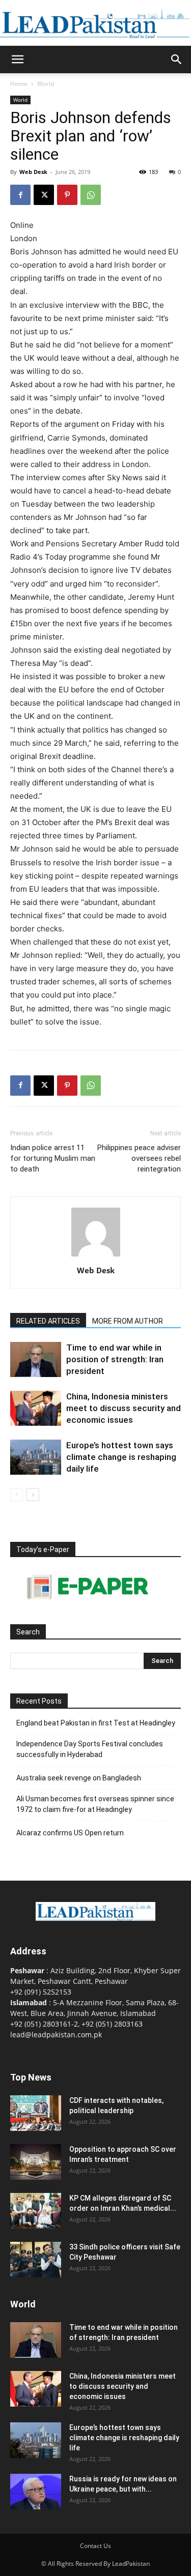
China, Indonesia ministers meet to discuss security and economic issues (124, 1408)
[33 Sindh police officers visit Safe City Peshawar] (36, 2260)
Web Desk (33, 172)
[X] (44, 195)
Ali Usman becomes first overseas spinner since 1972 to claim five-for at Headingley (95, 1804)
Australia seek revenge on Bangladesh (79, 1778)
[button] (17, 60)
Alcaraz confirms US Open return (70, 1833)
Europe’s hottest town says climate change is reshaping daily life (121, 1457)
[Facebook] (20, 195)
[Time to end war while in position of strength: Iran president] (36, 1359)
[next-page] (33, 1495)
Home (19, 84)
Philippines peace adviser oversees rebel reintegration (139, 1158)
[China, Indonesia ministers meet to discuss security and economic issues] (36, 1408)
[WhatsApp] (91, 195)
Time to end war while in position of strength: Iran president (115, 1359)
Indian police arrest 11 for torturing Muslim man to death (53, 1158)
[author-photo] (96, 1256)
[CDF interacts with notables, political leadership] (36, 2113)
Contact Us (95, 2546)
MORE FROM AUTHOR (128, 1321)
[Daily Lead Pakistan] (95, 24)
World (46, 84)
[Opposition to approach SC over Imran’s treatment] (36, 2162)
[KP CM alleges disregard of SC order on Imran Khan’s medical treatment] (36, 2211)
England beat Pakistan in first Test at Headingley (96, 1723)
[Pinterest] (67, 195)
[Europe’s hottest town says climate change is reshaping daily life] (36, 1457)
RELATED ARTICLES (48, 1321)
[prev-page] (17, 1495)
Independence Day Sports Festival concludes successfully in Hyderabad (90, 1749)
